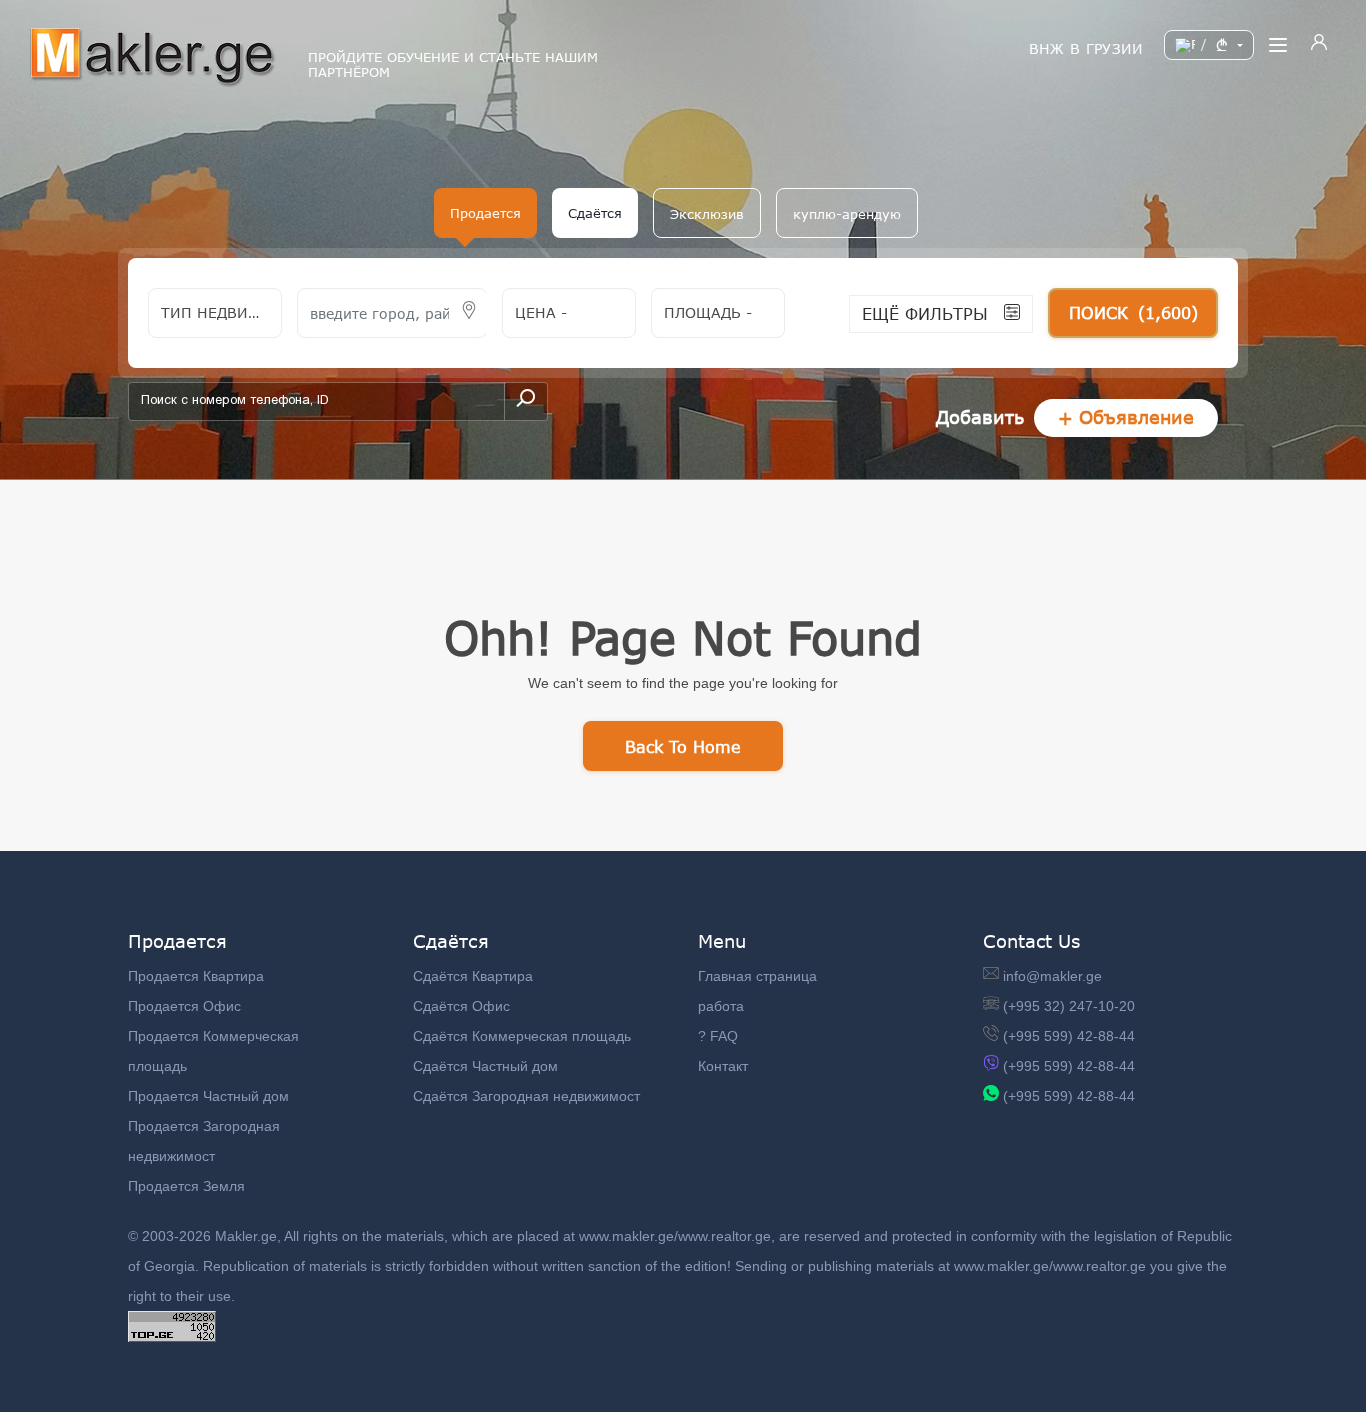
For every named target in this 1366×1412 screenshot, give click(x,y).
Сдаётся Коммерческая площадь (522, 1036)
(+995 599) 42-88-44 (1069, 1036)
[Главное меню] (1278, 45)
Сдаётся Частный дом (485, 1066)
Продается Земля (186, 1186)
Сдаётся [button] (595, 213)
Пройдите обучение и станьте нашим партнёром (453, 65)
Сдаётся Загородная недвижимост (526, 1096)
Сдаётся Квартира (473, 976)
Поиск (1133, 312)
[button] (707, 213)
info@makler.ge (1052, 976)
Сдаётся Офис (461, 1006)
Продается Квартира (196, 976)
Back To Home (683, 746)
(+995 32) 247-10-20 (1069, 1006)
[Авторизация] (1319, 45)
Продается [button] (485, 213)
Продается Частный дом (208, 1096)
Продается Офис (184, 1006)
